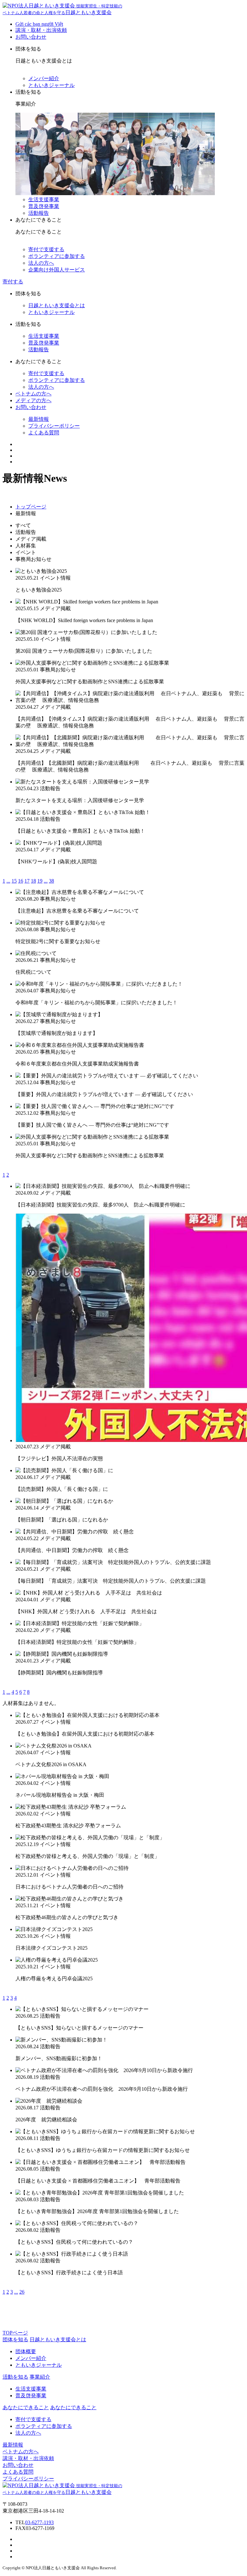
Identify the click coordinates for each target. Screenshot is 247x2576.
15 (14, 881)
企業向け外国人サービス (57, 270)
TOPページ (15, 2333)
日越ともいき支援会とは (57, 305)
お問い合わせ (31, 37)
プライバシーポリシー (54, 426)
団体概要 (26, 2351)
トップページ (31, 507)
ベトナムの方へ (33, 394)
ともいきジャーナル (51, 85)
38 (51, 881)
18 (33, 881)
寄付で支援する (46, 249)
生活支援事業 (44, 199)
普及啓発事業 (44, 206)
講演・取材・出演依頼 (41, 30)
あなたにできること (73, 2407)
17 (27, 881)
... (8, 881)
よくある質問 (44, 433)
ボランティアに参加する (57, 256)
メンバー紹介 (44, 78)
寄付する (13, 282)
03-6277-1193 (39, 2522)
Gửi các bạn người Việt (39, 24)
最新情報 (39, 419)
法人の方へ (41, 263)
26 (22, 2292)
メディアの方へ (33, 400)
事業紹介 (40, 2377)
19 (40, 881)
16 (21, 881)
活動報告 (39, 213)
